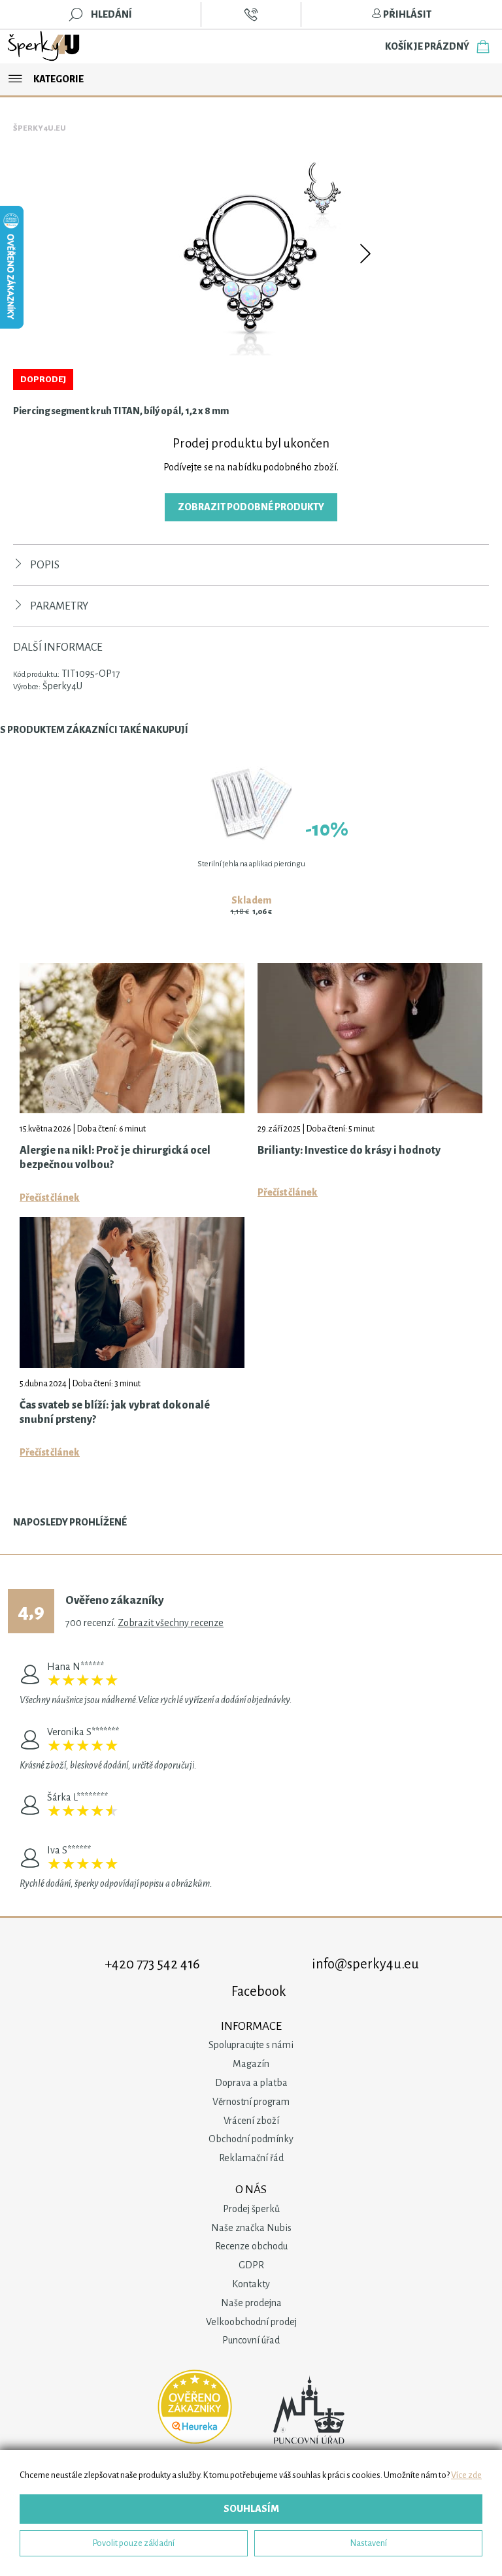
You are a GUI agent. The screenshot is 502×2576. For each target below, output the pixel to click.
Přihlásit (407, 14)
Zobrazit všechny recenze (171, 1623)
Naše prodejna (251, 2303)
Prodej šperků (251, 2209)
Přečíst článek (50, 1198)
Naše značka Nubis (251, 2228)
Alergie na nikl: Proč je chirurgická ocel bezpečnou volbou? (115, 1158)
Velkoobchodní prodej (251, 2322)
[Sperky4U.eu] (44, 46)
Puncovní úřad (251, 2340)
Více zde (466, 2475)
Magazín (251, 2064)
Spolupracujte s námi (251, 2045)
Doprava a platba (251, 2083)
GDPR (251, 2265)
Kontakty (251, 2284)
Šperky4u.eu (40, 128)
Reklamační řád (251, 2158)
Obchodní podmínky (251, 2139)
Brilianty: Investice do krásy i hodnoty (349, 1150)
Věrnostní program (251, 2102)
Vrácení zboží (251, 2121)
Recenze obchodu (251, 2246)
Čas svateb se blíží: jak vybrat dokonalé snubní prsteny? (115, 1412)
